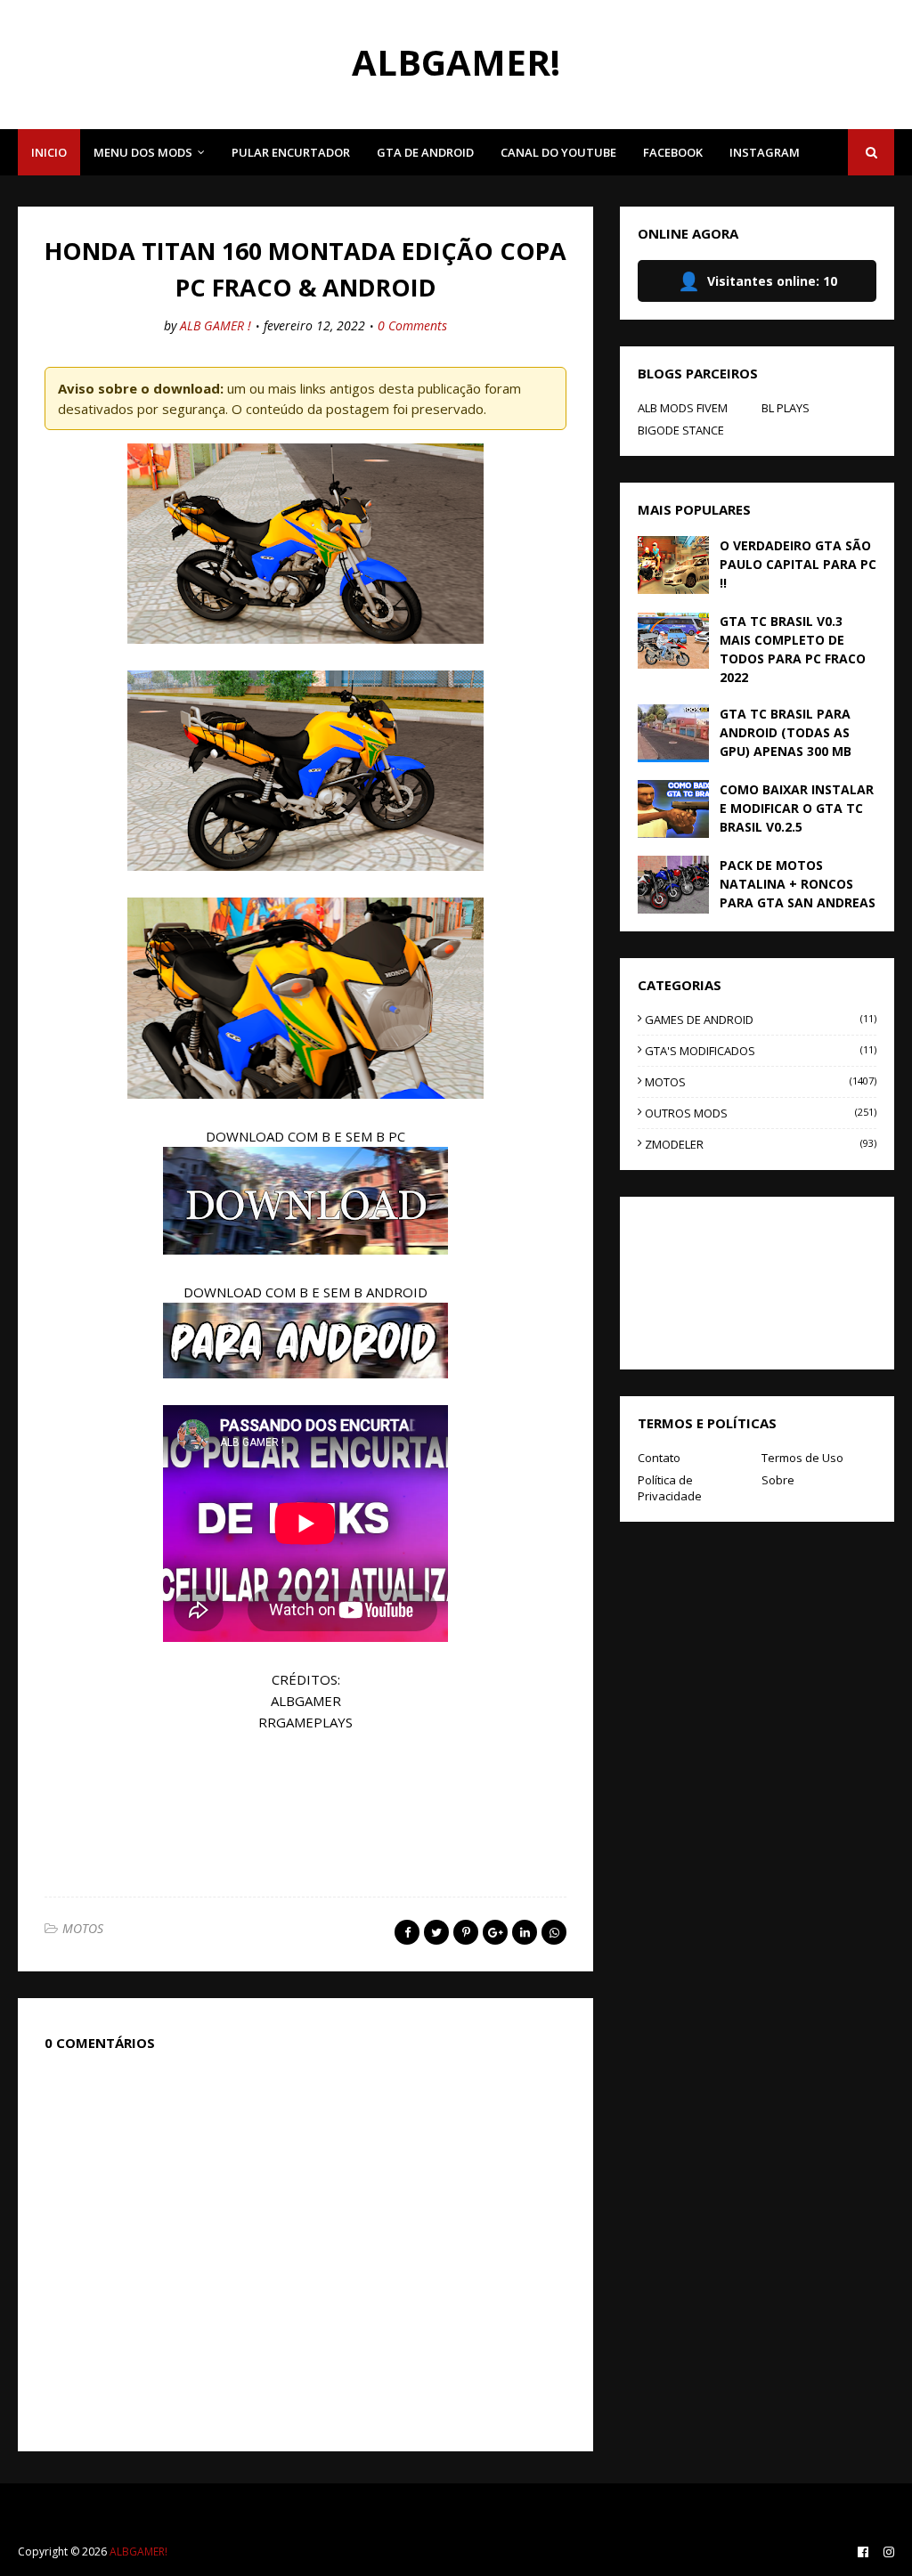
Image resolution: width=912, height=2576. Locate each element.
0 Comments (412, 325)
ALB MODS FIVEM (683, 408)
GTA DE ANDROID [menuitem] (425, 152)
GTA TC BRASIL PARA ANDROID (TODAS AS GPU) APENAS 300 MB (786, 732)
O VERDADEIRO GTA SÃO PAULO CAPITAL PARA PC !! (798, 564)
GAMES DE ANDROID (761, 1020)
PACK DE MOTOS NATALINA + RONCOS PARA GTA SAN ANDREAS (798, 884)
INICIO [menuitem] (49, 152)
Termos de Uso (802, 1458)
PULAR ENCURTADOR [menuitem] (291, 152)
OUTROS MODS (761, 1113)
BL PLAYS (786, 408)
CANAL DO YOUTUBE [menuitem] (558, 152)
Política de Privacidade (670, 1488)
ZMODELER (761, 1144)
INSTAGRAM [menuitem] (765, 152)
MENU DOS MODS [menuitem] (143, 152)
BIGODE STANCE (681, 430)
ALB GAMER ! (216, 325)
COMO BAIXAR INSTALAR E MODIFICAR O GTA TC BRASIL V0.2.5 (797, 808)
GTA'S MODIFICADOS (761, 1051)
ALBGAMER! (456, 62)
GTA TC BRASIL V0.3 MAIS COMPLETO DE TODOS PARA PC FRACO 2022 (793, 649)
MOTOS (83, 1928)
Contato (659, 1458)
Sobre (778, 1480)
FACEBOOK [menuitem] (673, 152)
